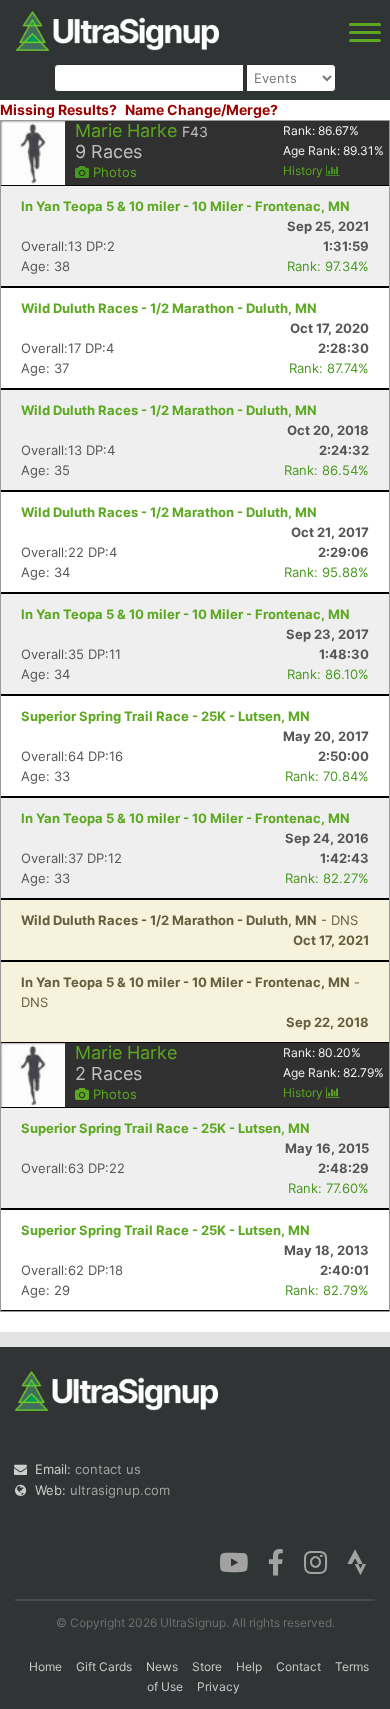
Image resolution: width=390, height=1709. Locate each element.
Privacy (218, 1686)
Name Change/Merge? (201, 109)
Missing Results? (58, 109)
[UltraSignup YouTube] (233, 1561)
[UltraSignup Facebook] (276, 1561)
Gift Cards (104, 1666)
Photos (113, 172)
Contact (298, 1666)
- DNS (189, 920)
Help (249, 1666)
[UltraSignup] (117, 29)
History (304, 170)
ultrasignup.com (120, 1490)
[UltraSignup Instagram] (315, 1561)
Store (207, 1666)
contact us (108, 1469)
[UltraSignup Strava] (357, 1561)
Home (45, 1666)
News (162, 1666)
